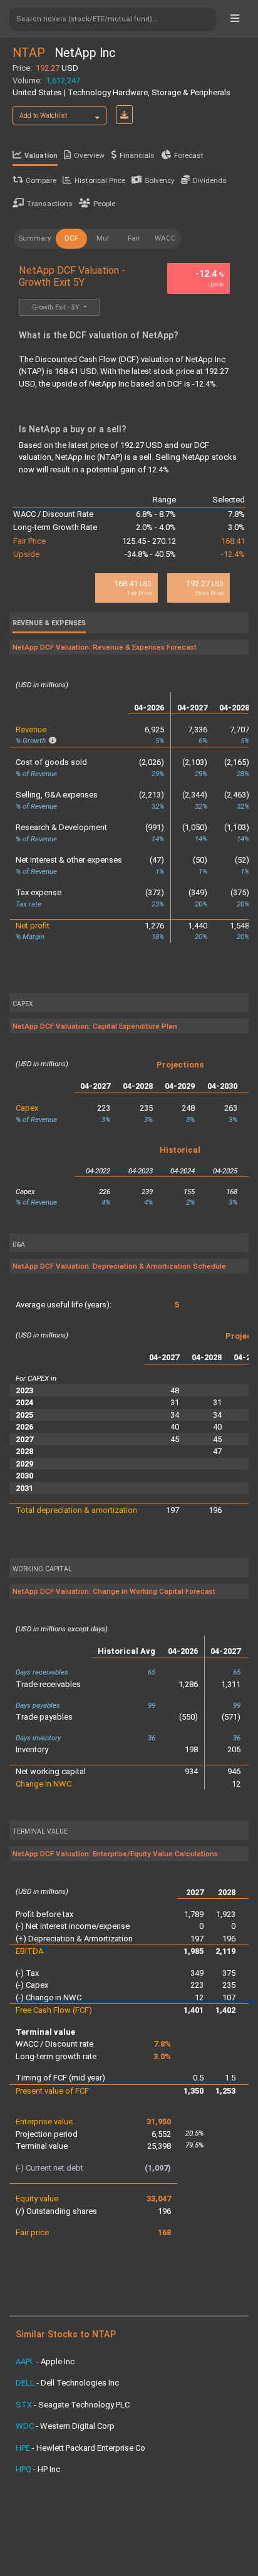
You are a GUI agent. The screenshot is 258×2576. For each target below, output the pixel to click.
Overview (89, 155)
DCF (71, 238)
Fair (134, 238)
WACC (165, 238)
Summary (35, 238)
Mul (103, 238)
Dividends (210, 180)
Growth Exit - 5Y (57, 307)
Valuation (41, 156)
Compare (41, 180)
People (104, 204)
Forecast (189, 155)
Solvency (160, 180)
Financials (137, 155)
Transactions (50, 204)
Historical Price (100, 180)
